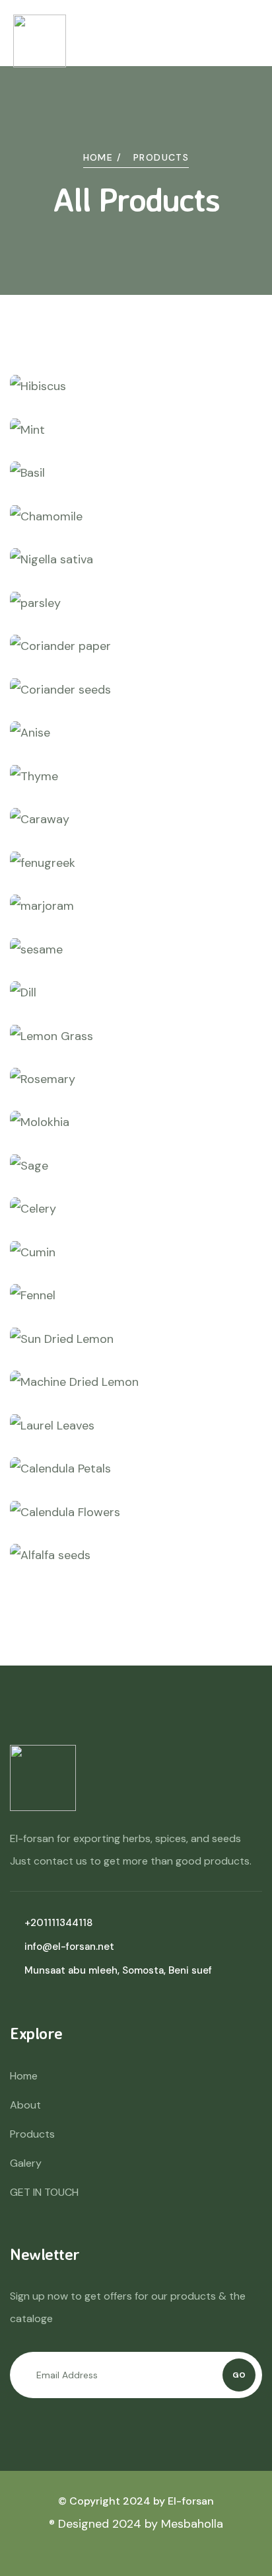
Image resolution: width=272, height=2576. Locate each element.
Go (239, 2375)
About (25, 2105)
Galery (26, 2163)
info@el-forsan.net (69, 1947)
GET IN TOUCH (44, 2192)
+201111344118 (58, 1923)
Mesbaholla (192, 2524)
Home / (102, 157)
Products (32, 2134)
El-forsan (191, 2501)
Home (24, 2076)
